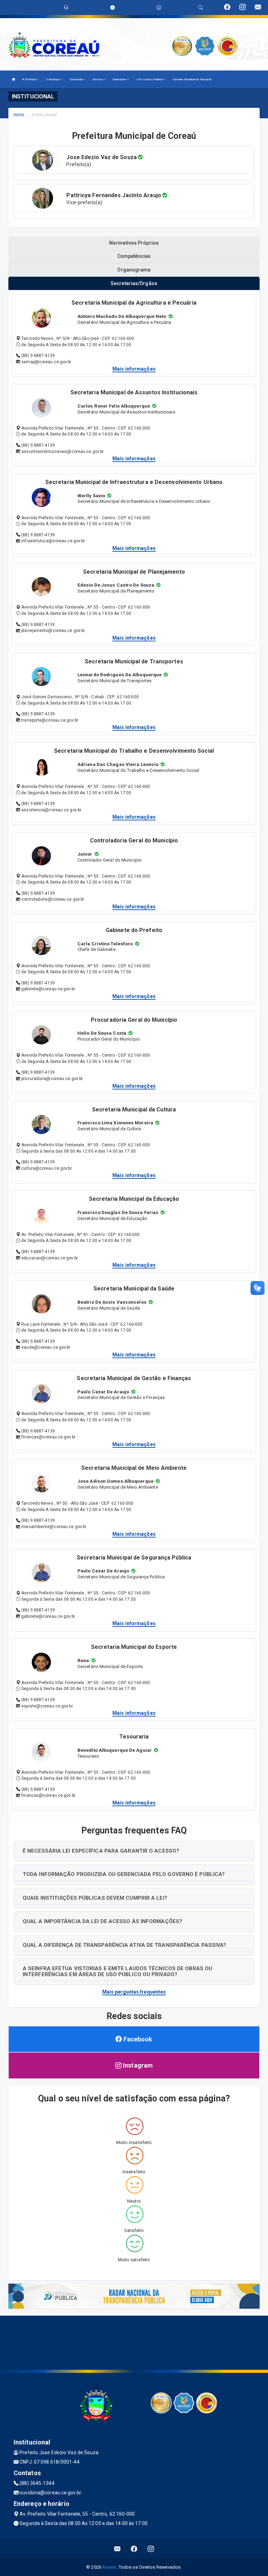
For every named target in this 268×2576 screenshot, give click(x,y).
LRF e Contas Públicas (150, 79)
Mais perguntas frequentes (134, 1992)
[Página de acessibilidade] (159, 8)
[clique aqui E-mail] (117, 2549)
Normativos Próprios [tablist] (134, 243)
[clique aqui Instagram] (151, 2549)
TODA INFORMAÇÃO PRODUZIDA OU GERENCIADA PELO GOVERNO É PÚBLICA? (124, 1874)
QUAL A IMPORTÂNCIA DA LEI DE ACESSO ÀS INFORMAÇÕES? (102, 1921)
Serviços (98, 79)
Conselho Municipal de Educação (192, 79)
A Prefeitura (30, 79)
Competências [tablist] (134, 256)
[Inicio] (14, 79)
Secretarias (77, 79)
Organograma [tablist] (134, 270)
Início (19, 115)
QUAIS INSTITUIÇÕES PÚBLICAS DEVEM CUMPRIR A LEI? (95, 1898)
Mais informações (134, 369)
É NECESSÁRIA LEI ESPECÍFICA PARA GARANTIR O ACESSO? (101, 1851)
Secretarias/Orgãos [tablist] (134, 283)
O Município (53, 79)
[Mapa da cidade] (134, 2342)
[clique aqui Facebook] (134, 2549)
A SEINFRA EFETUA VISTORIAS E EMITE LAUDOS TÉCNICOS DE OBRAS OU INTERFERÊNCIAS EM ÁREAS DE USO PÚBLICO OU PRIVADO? (117, 1971)
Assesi (109, 2567)
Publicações (120, 79)
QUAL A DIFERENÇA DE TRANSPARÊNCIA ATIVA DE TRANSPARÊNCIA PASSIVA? (125, 1945)
